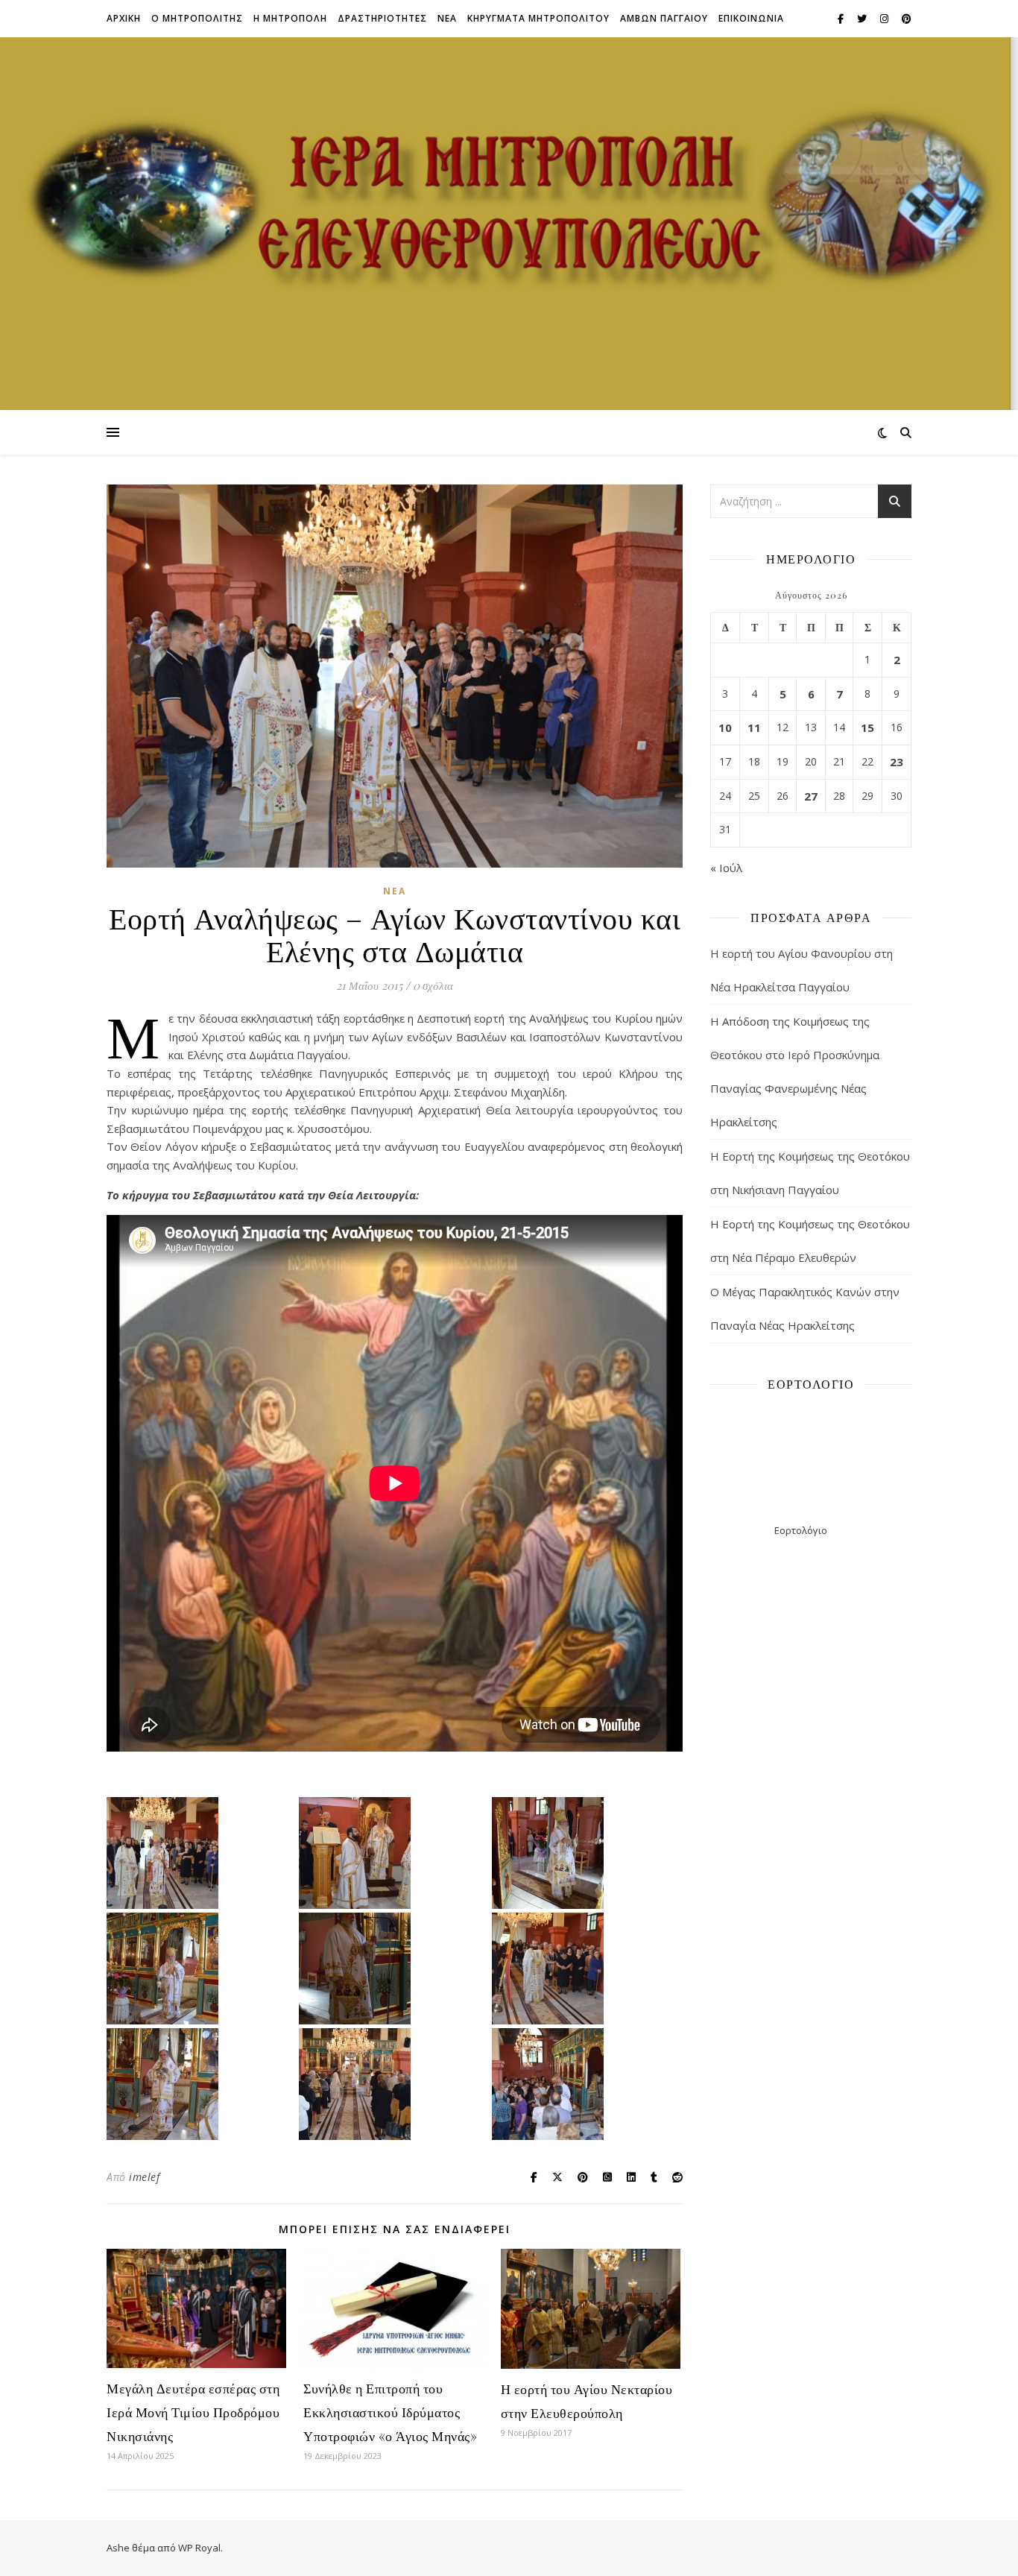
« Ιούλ (726, 868)
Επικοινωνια (751, 18)
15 (867, 727)
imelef (144, 2177)
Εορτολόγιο (801, 1530)
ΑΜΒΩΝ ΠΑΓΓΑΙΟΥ (664, 18)
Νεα (447, 18)
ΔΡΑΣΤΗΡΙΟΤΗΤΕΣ (382, 18)
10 (725, 727)
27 (811, 796)
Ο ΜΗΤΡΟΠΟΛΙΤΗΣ (197, 18)
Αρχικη (124, 18)
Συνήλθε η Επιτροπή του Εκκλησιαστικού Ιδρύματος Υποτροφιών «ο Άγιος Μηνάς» (390, 2412)
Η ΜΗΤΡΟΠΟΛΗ (290, 18)
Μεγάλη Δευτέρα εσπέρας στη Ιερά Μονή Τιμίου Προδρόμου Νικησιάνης (193, 2412)
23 (897, 762)
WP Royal (199, 2548)
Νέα (395, 891)
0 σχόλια (433, 985)
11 (754, 727)
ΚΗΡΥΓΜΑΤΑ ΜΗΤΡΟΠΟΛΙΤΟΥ (538, 18)
